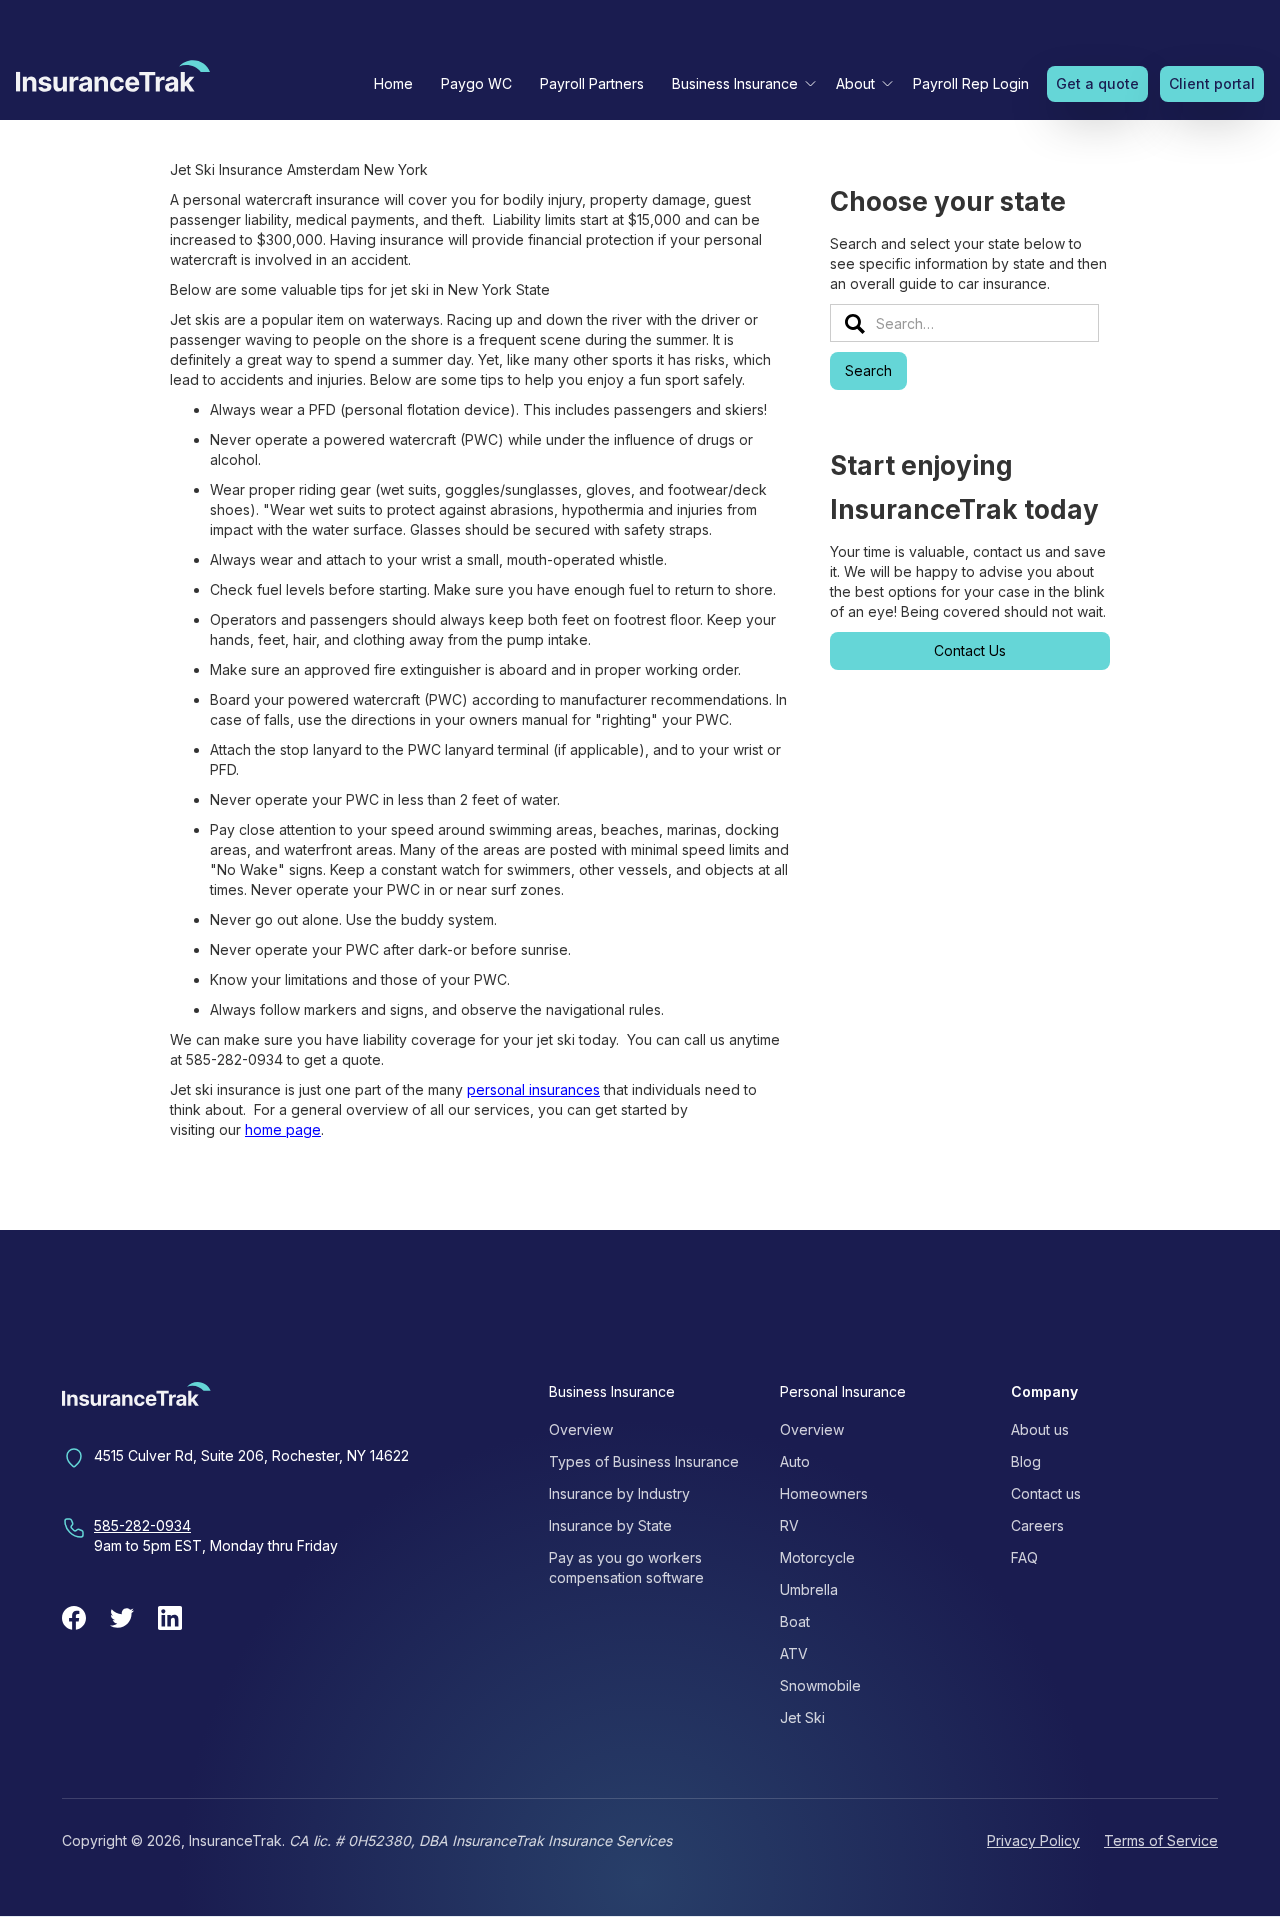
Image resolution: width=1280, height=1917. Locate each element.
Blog (1026, 1461)
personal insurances (533, 1089)
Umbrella (809, 1589)
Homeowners (824, 1493)
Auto (795, 1461)
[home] (113, 81)
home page (283, 1129)
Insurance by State (610, 1525)
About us (1040, 1429)
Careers (1037, 1525)
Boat (795, 1621)
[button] (740, 83)
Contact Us (970, 650)
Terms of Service (1161, 1840)
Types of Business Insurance (644, 1461)
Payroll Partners (592, 83)
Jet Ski (802, 1717)
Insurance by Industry (619, 1493)
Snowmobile (820, 1685)
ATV (794, 1653)
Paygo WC (476, 83)
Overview (581, 1429)
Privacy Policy (1033, 1840)
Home (393, 83)
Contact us (1046, 1493)
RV (789, 1525)
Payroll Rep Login (971, 83)
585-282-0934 (142, 1525)
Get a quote (1097, 83)
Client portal (1212, 83)
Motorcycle (817, 1557)
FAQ (1024, 1557)
